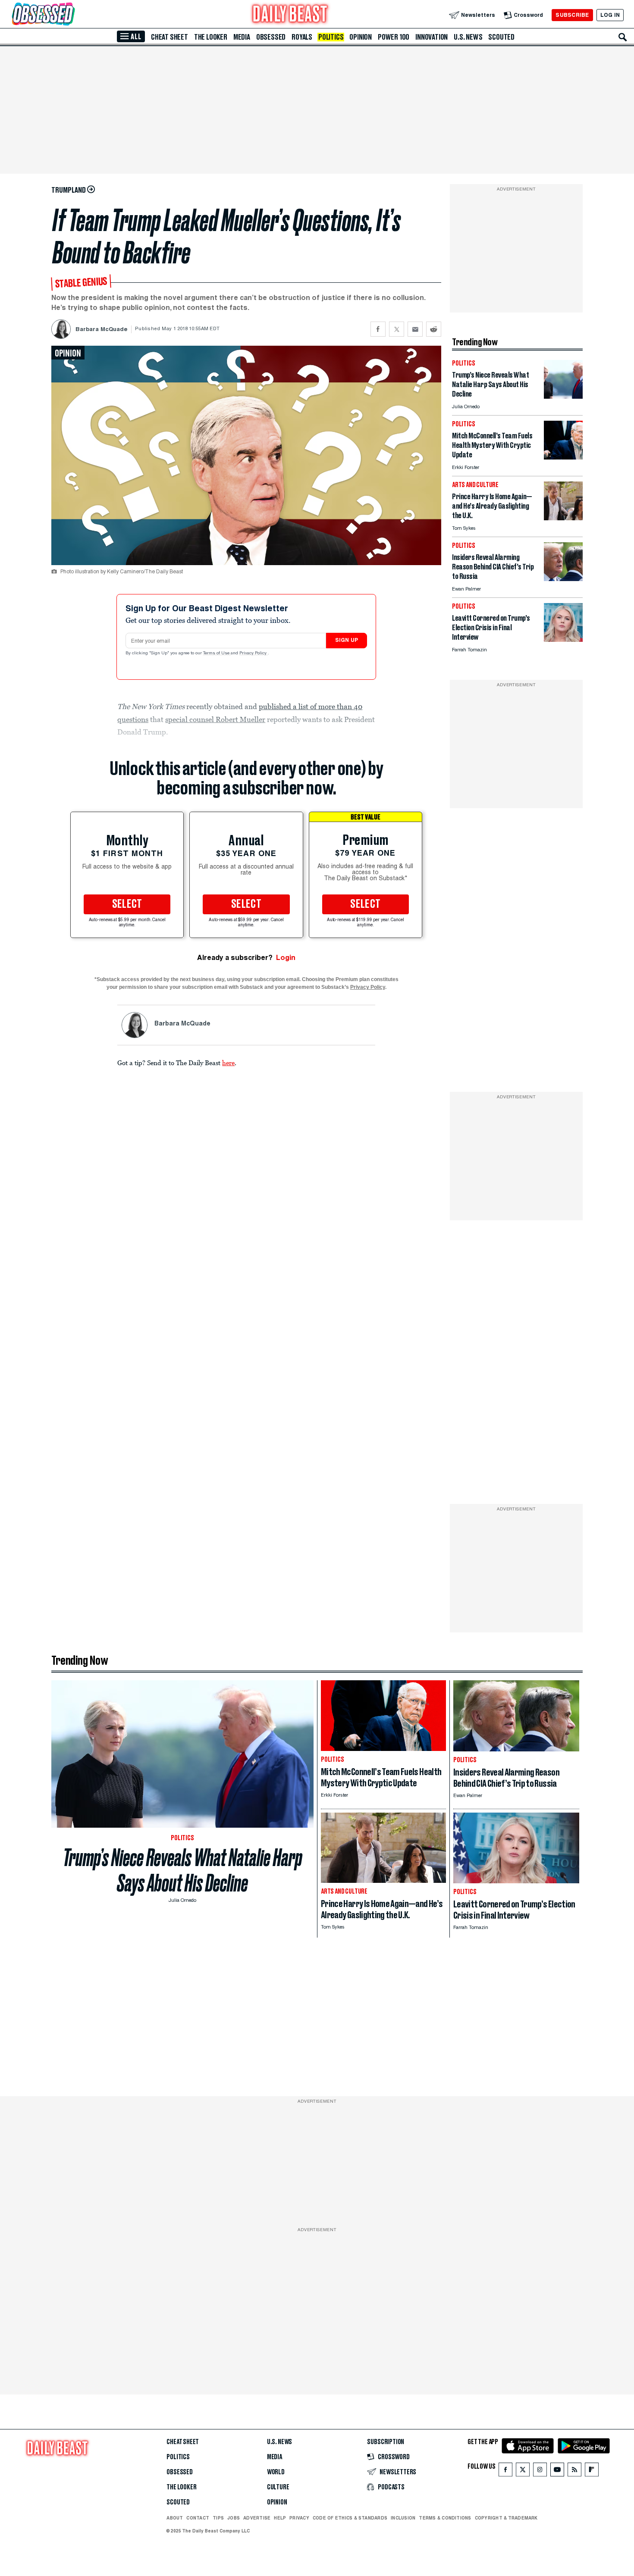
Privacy (299, 2518)
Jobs (234, 2518)
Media (242, 37)
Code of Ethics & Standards (350, 2518)
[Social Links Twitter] (523, 2471)
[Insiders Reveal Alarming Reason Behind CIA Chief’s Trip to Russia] (563, 579)
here (228, 1063)
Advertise (257, 2518)
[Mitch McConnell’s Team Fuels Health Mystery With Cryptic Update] (563, 457)
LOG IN (610, 15)
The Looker (211, 37)
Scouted (501, 37)
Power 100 (394, 37)
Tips (218, 2518)
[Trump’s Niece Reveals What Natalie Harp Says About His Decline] (563, 396)
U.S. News (468, 37)
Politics (331, 37)
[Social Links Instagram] (540, 2471)
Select (127, 904)
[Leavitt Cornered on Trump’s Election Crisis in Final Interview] (563, 639)
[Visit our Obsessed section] (71, 15)
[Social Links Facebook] (505, 2471)
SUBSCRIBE (572, 15)
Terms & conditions (445, 2518)
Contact (198, 2518)
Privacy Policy (254, 653)
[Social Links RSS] (574, 2471)
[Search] (623, 37)
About (175, 2518)
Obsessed (271, 37)
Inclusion (403, 2518)
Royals (302, 37)
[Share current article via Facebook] (378, 329)
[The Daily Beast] (290, 15)
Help (280, 2518)
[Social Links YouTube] (557, 2471)
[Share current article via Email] (415, 329)
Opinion (361, 37)
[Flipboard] (592, 2471)
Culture (278, 2487)
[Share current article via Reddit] (434, 329)
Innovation (432, 37)
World (276, 2472)
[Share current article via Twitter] (397, 329)
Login (286, 958)
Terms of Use (217, 653)
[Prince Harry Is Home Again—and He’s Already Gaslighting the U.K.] (563, 518)
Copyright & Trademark (506, 2518)
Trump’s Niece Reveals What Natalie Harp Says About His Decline (183, 1870)
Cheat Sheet (169, 37)
